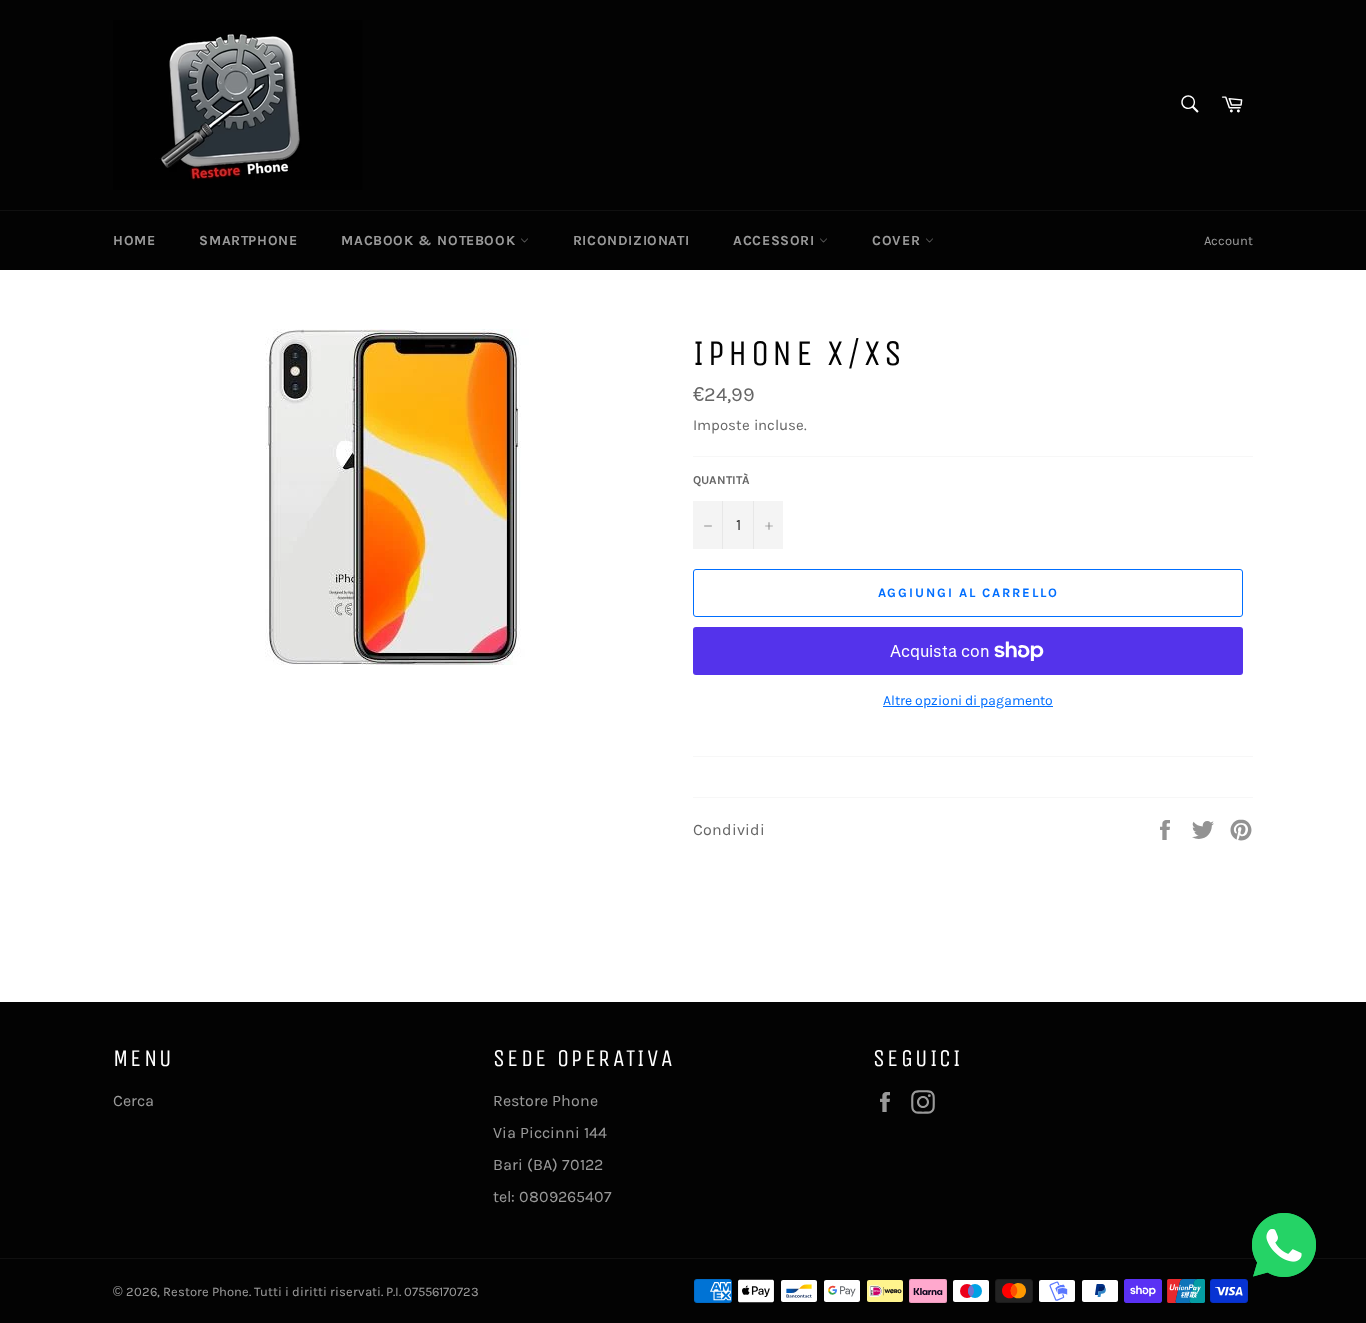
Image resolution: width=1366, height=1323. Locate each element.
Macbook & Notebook (430, 240)
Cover (898, 240)
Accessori (776, 240)
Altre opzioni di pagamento (968, 700)
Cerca (133, 1100)
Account (1228, 240)
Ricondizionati (631, 240)
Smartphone (248, 240)
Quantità (721, 480)
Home (134, 240)
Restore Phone (206, 1291)
